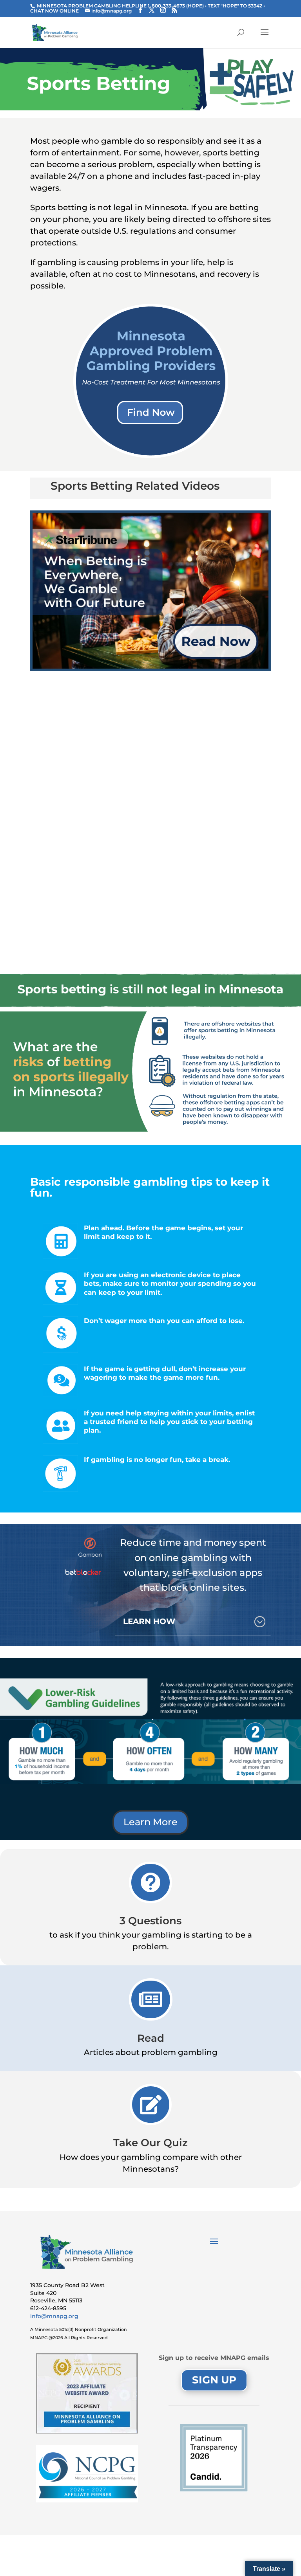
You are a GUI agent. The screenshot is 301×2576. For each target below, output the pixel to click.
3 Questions (150, 1921)
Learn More (150, 1822)
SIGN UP (214, 2380)
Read (151, 2038)
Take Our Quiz (150, 2143)
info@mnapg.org (54, 2316)
